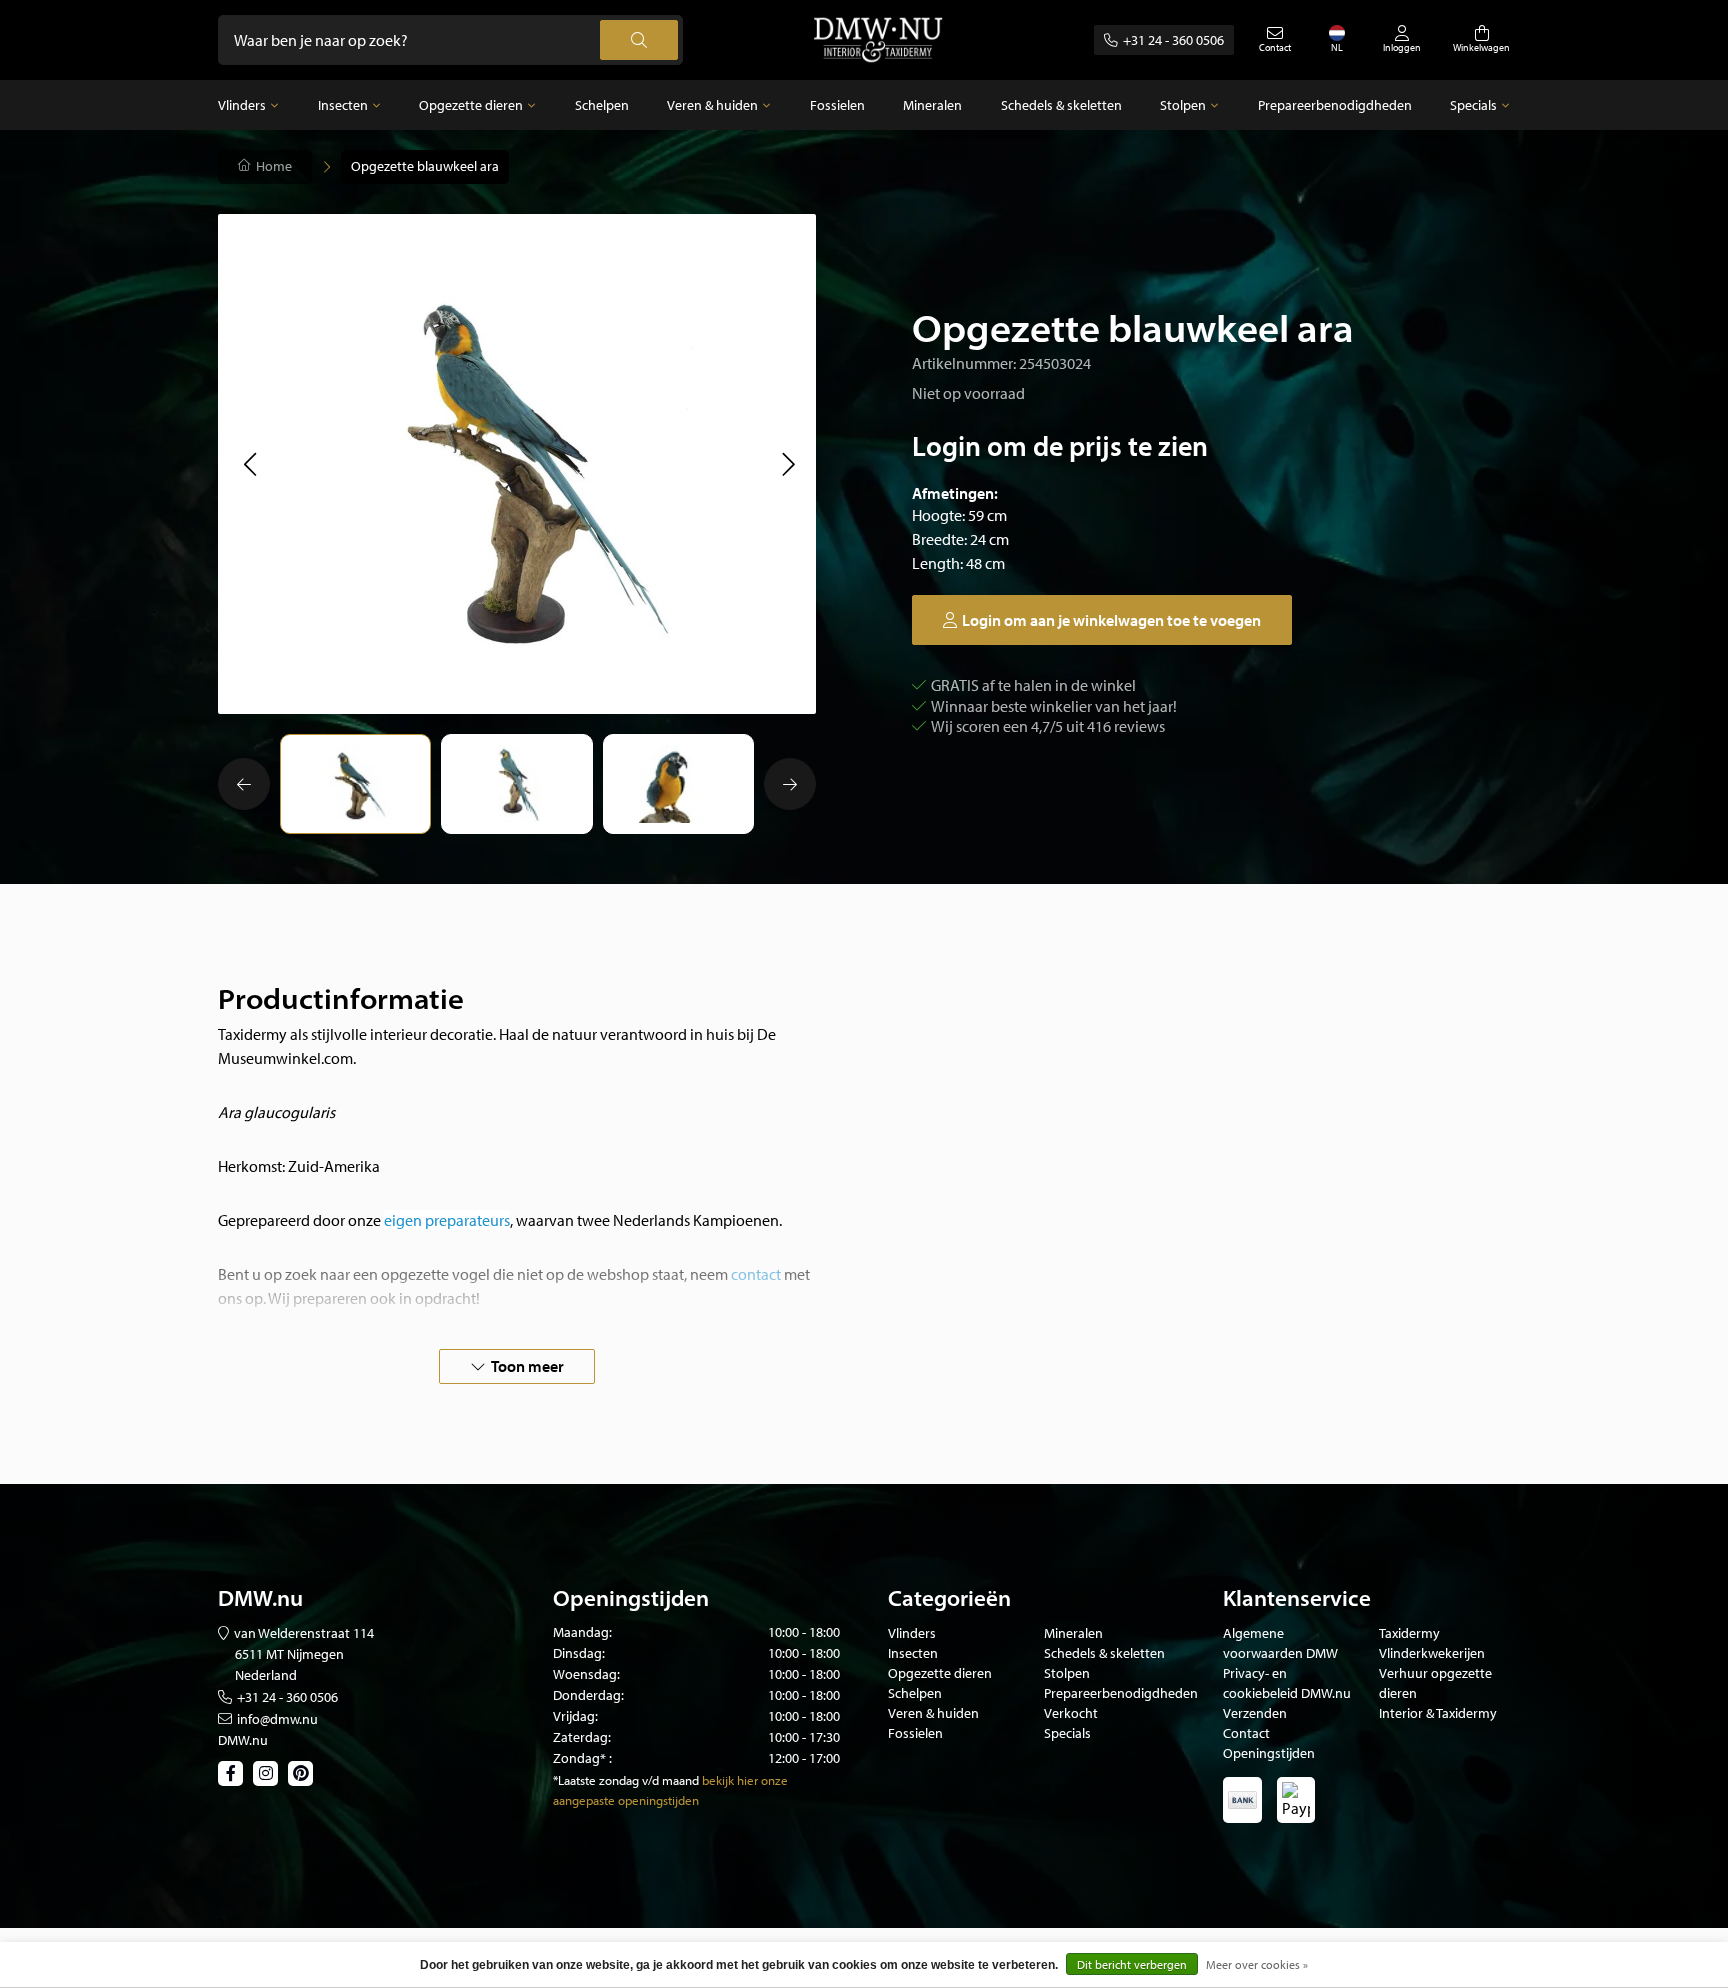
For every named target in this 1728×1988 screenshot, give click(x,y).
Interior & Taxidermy (1438, 1713)
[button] (249, 464)
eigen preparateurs (447, 1220)
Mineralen (932, 105)
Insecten (343, 105)
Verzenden (1255, 1713)
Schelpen (602, 105)
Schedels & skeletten (1061, 105)
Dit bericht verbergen (1132, 1964)
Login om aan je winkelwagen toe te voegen (1111, 620)
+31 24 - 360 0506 (1173, 40)
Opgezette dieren (471, 105)
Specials (1473, 105)
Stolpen (1183, 105)
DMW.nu (243, 1740)
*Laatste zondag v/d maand (626, 1780)
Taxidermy (1409, 1633)
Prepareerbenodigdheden (1335, 105)
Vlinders (242, 105)
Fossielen (837, 105)
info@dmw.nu (277, 1719)
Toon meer (527, 1366)
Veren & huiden (712, 105)
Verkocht (1071, 1713)
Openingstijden (1269, 1753)
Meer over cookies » (1257, 1964)
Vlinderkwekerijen (1432, 1653)
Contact (1246, 1733)
